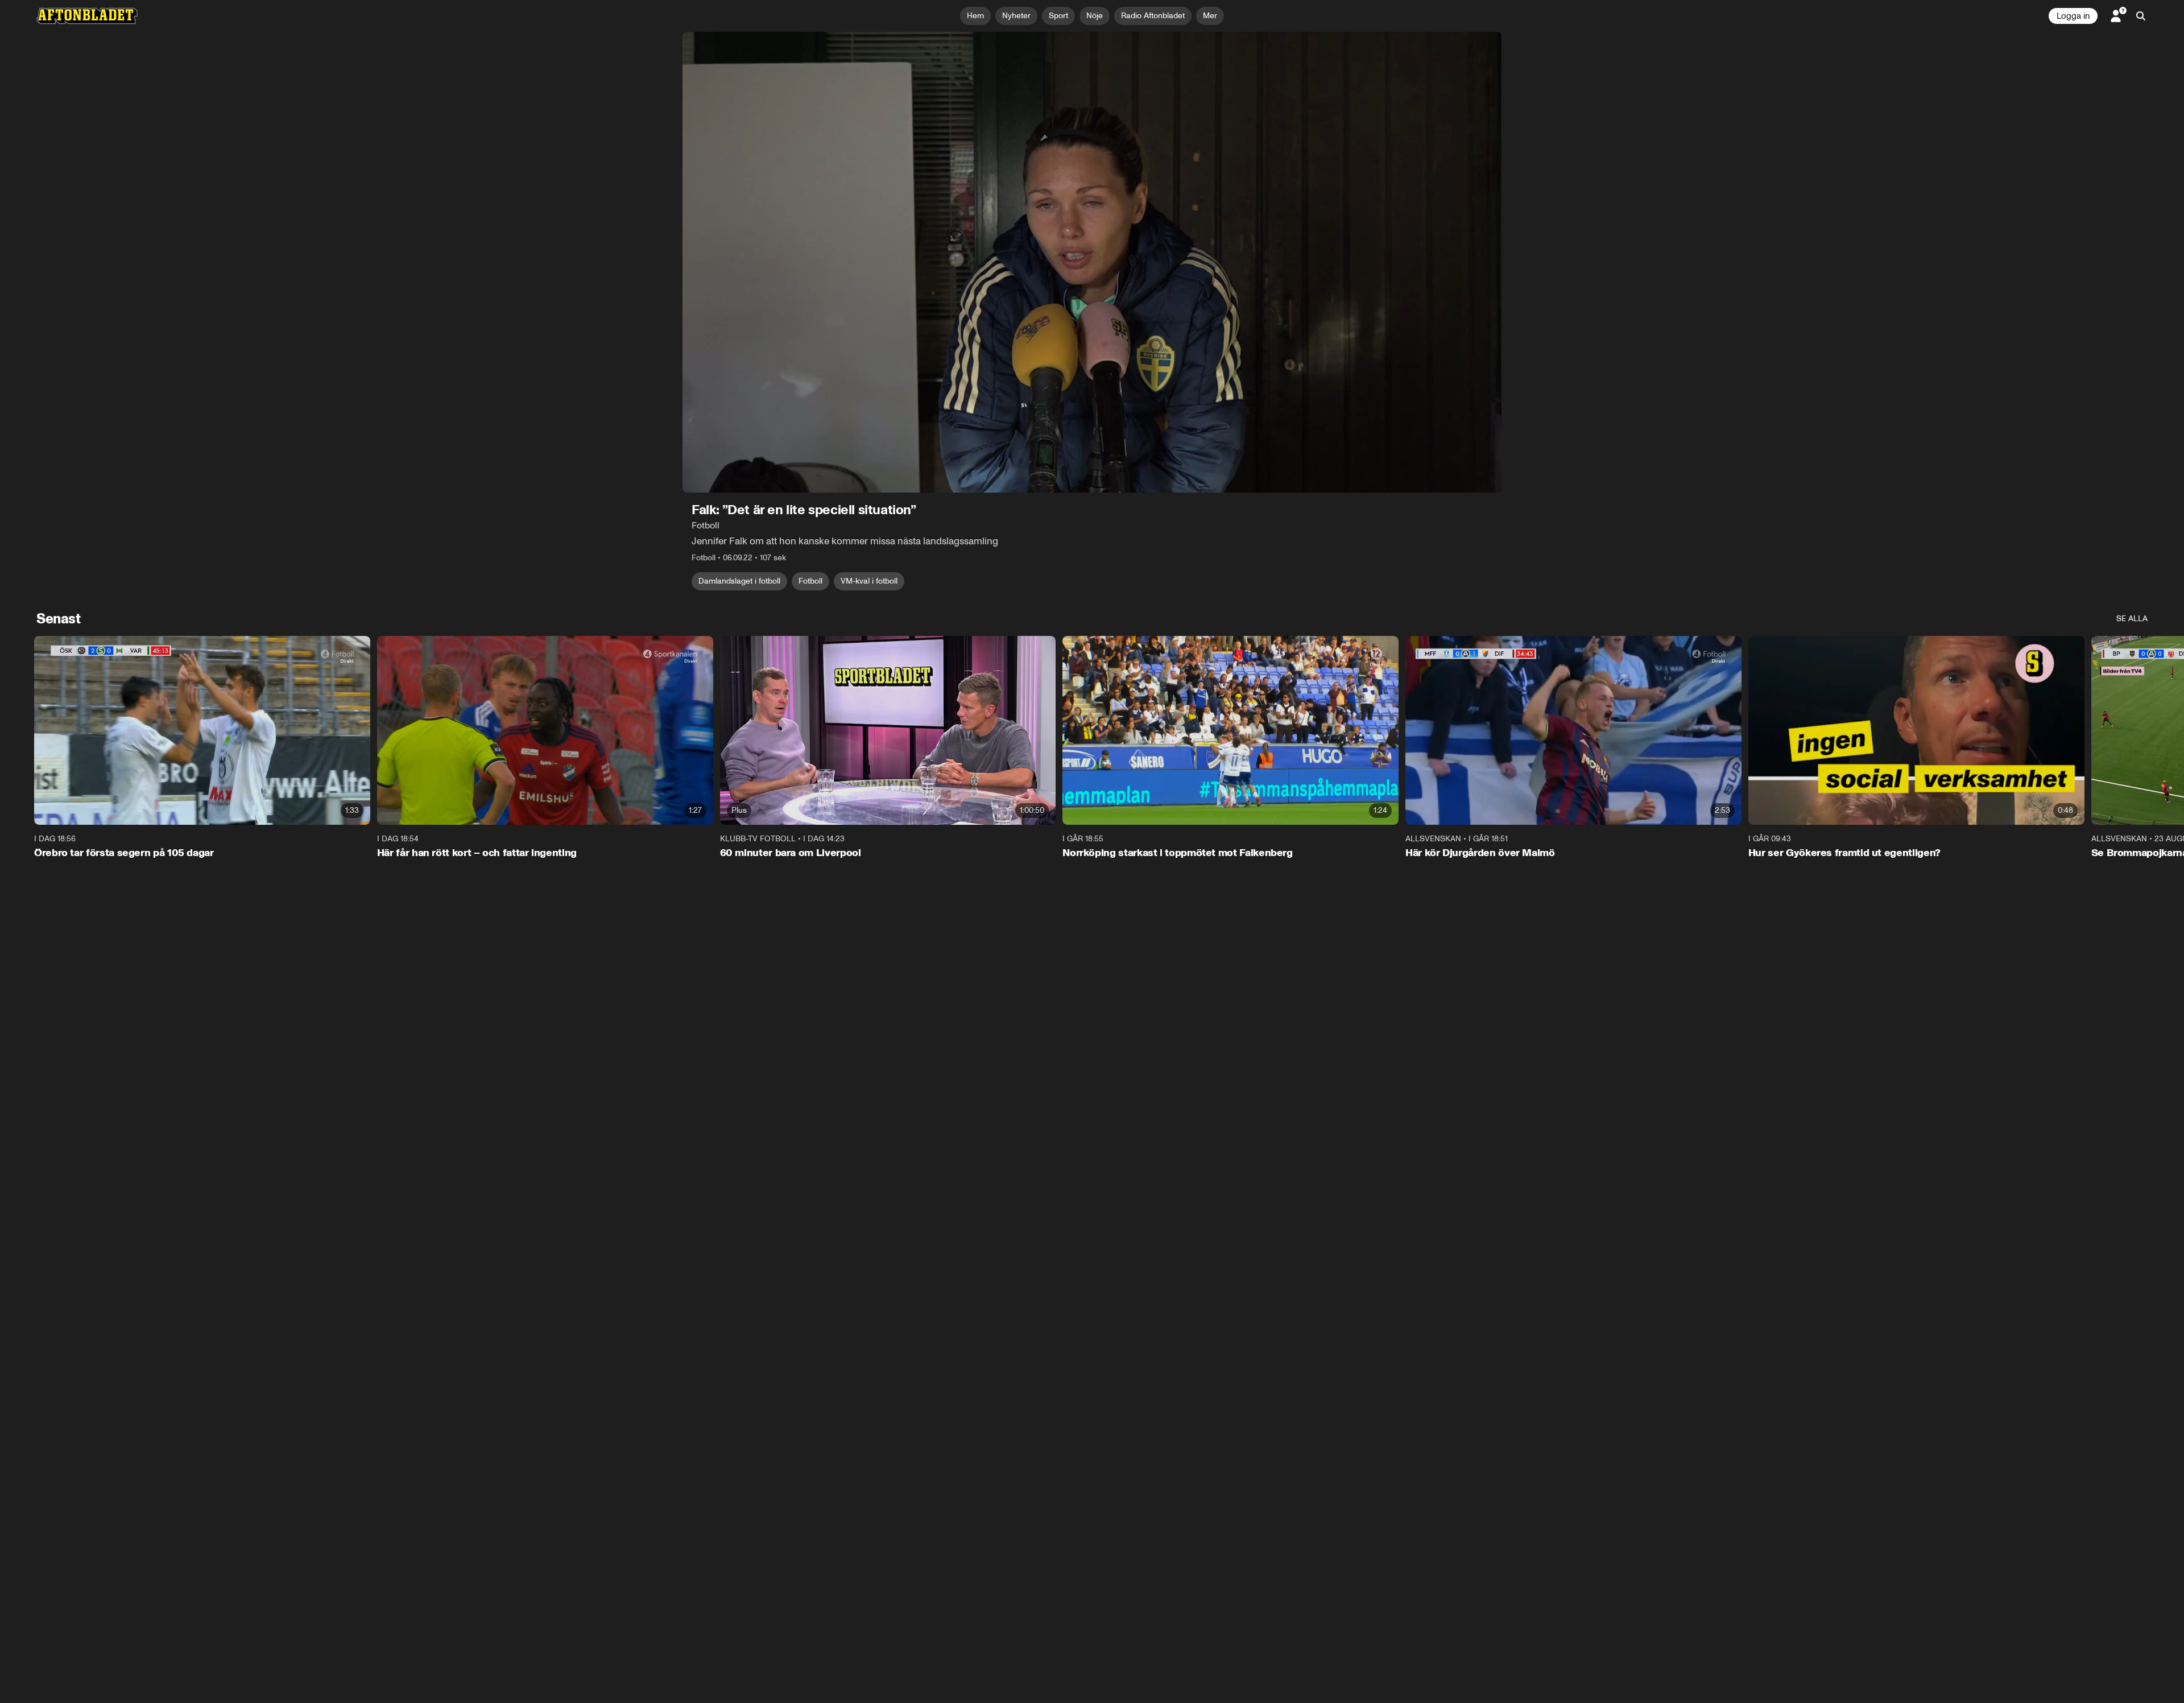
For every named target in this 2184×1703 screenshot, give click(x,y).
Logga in (2073, 16)
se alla (2132, 619)
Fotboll (810, 581)
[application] (1092, 262)
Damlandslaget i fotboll (739, 581)
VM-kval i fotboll (869, 581)
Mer (1210, 16)
